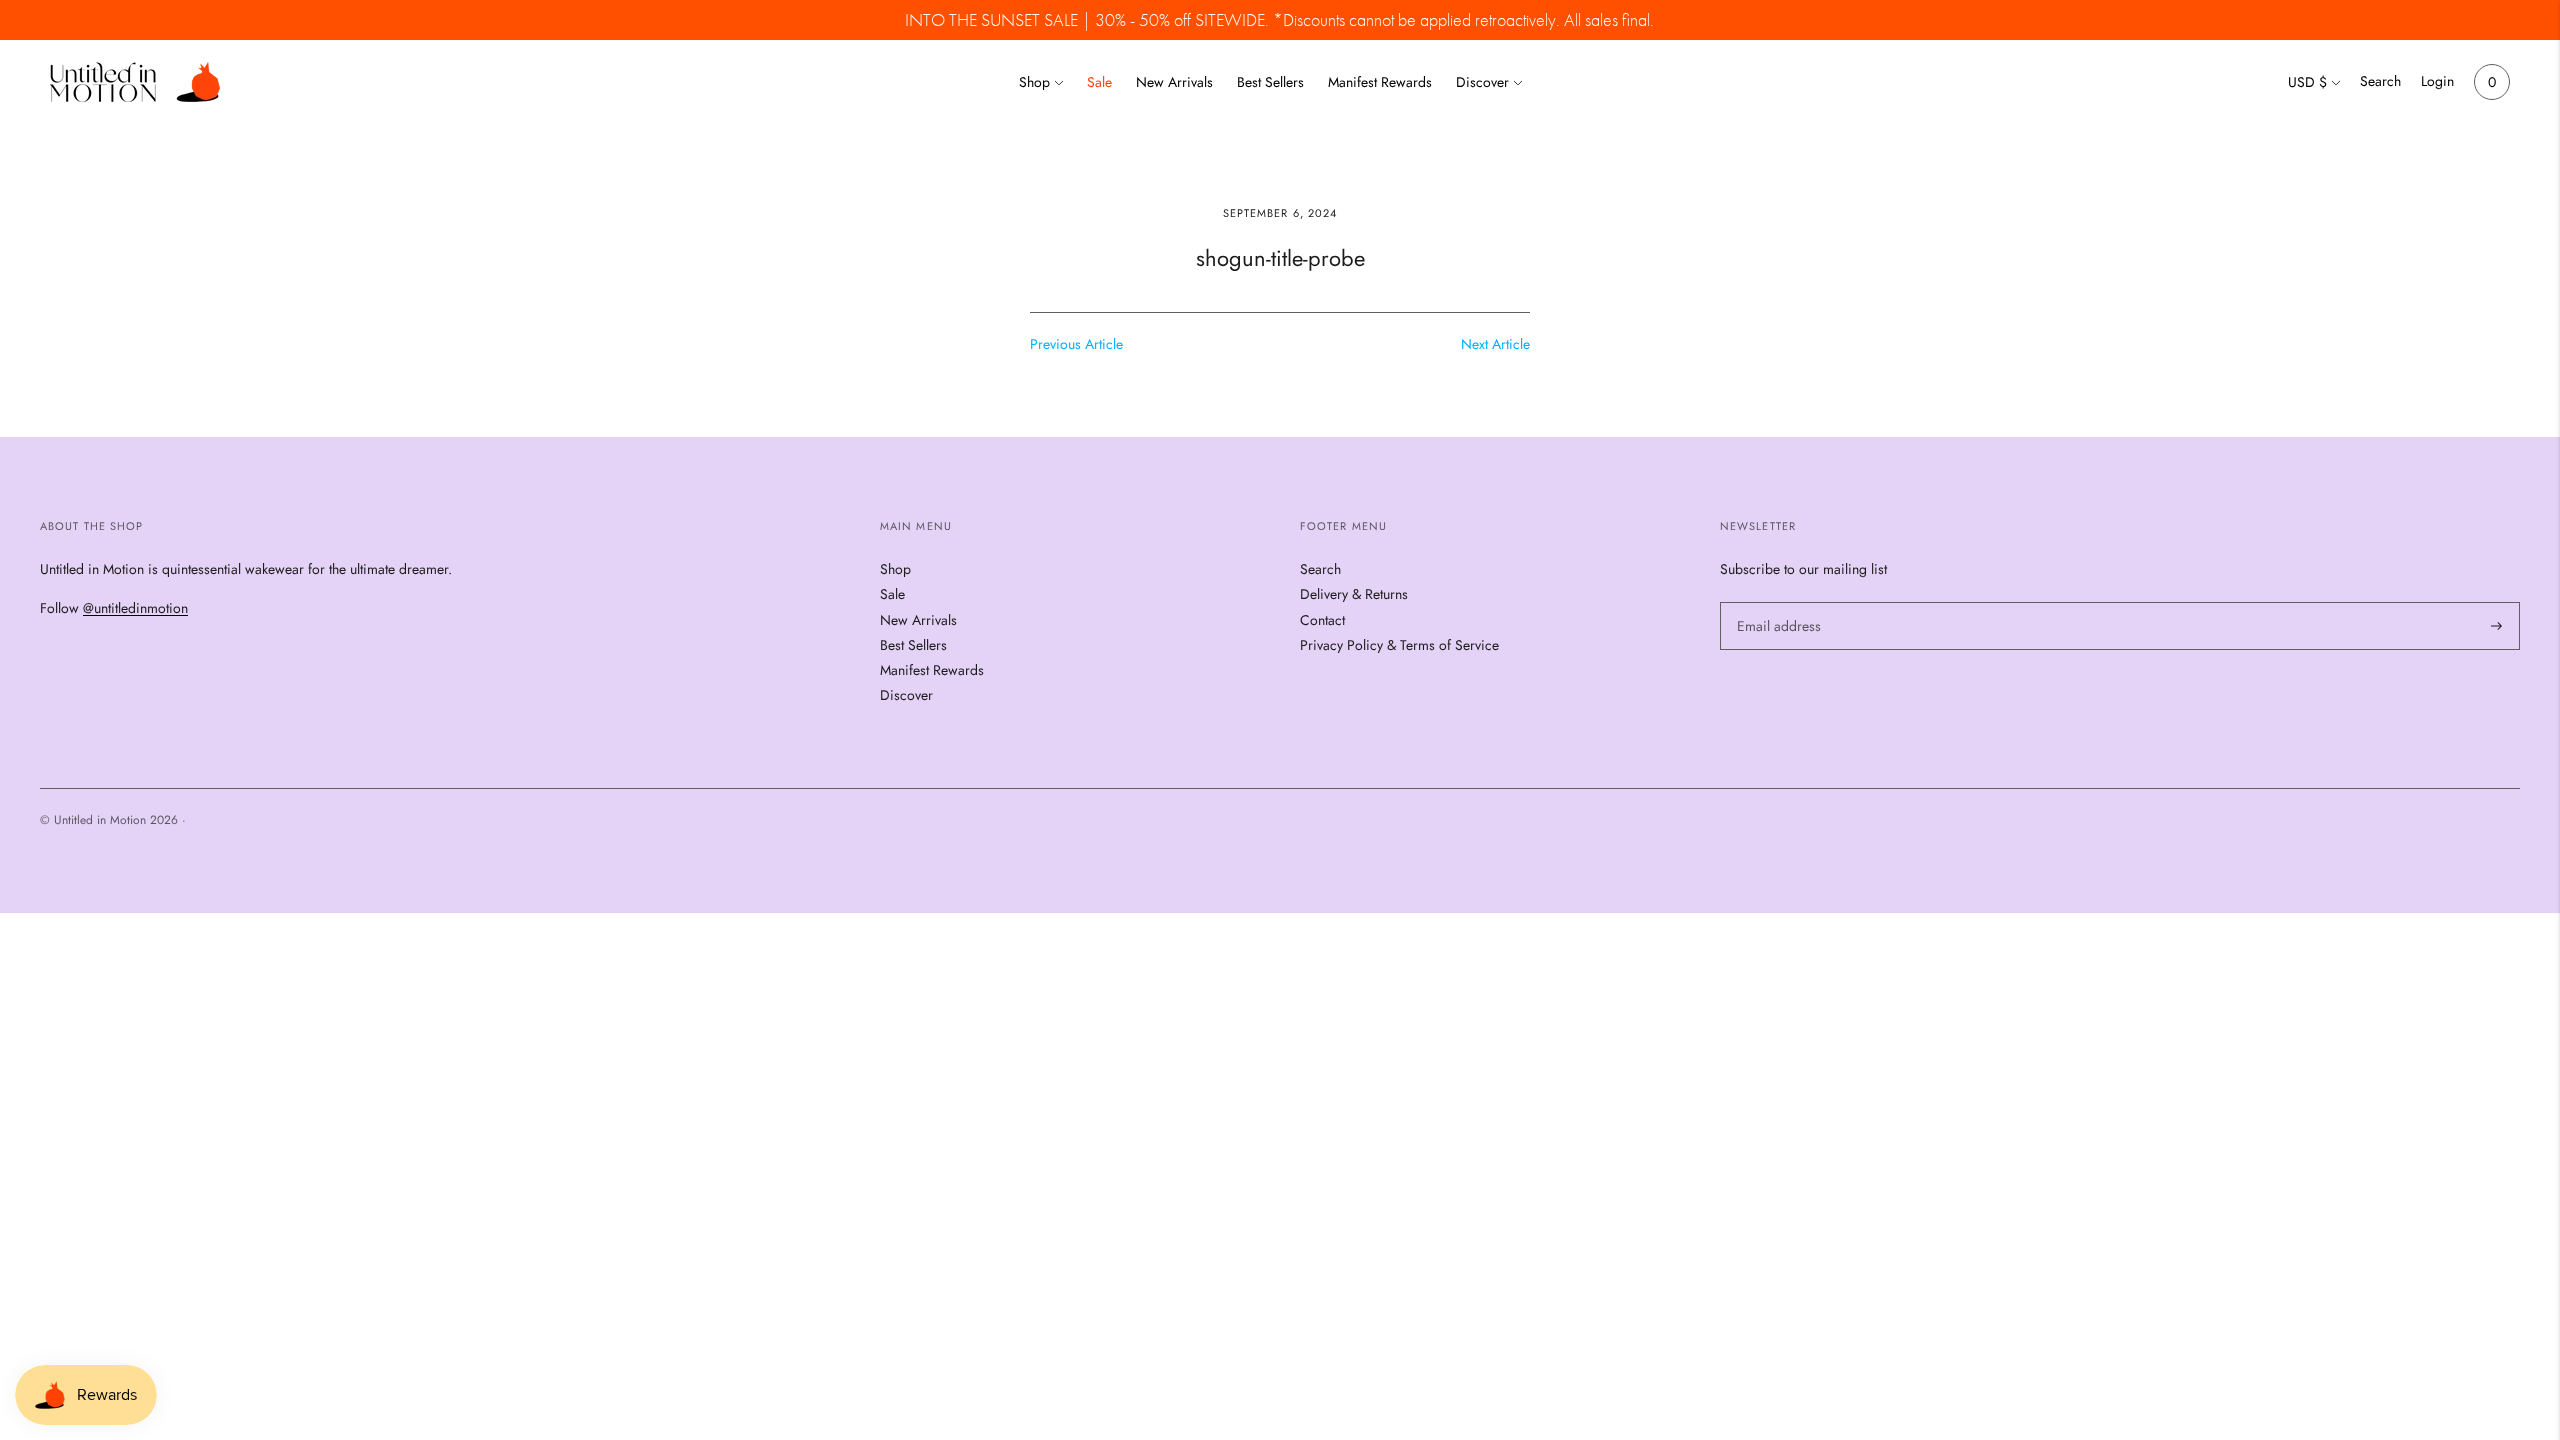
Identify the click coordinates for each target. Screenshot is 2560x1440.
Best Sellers (1270, 82)
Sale (1099, 82)
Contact (1322, 620)
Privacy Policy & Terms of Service (1399, 645)
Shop (1034, 82)
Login (2437, 81)
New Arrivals (1174, 82)
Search (2380, 81)
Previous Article (1076, 344)
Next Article (1495, 344)
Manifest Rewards (1380, 82)
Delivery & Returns (1354, 594)
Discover (1482, 82)
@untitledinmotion (135, 608)
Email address (1776, 601)
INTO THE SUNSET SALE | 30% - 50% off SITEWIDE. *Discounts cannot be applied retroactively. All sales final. (1279, 19)
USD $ (2307, 82)
